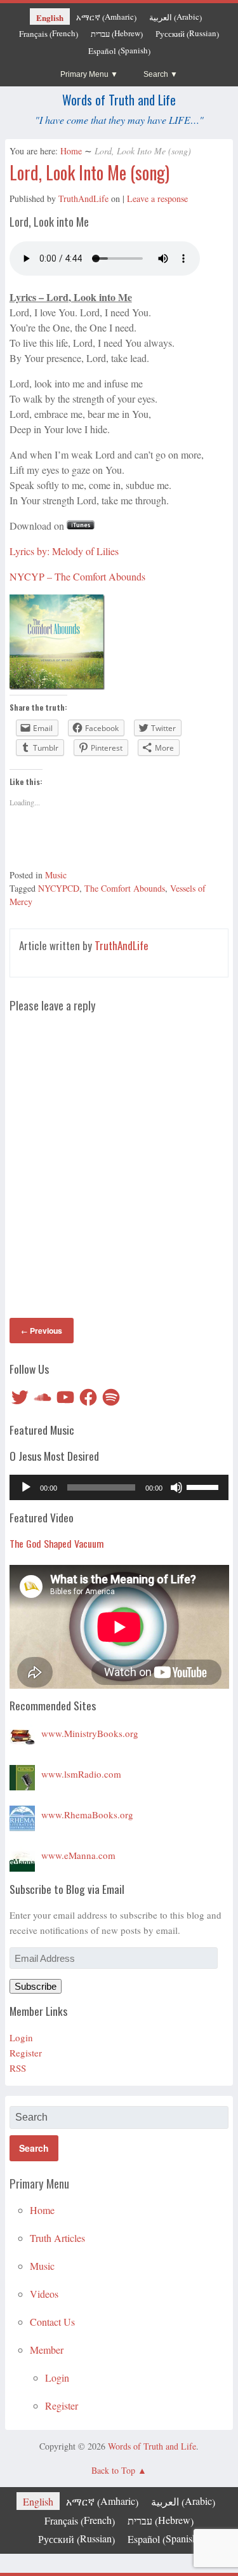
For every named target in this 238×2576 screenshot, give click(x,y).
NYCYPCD (59, 888)
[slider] (204, 1486)
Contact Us (52, 2322)
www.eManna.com (78, 1855)
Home (71, 151)
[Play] (26, 1487)
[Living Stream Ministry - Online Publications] (22, 1733)
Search (156, 74)
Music (56, 875)
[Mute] (176, 1487)
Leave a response (157, 198)
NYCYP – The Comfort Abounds (77, 576)
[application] (119, 1487)
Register (26, 2053)
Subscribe (36, 1986)
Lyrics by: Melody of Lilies (64, 551)
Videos (44, 2294)
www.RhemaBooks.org (87, 1815)
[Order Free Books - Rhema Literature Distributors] (22, 1815)
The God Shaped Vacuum (57, 1543)
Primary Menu (84, 74)
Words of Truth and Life (119, 100)
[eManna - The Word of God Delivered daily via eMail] (22, 1855)
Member (47, 2350)
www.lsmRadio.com (81, 1774)
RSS (18, 2068)
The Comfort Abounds (125, 888)
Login (21, 2037)
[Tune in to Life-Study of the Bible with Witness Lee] (22, 1774)
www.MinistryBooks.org (90, 1733)
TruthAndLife (83, 198)
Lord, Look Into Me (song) (89, 172)
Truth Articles (57, 2238)
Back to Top (113, 2470)
